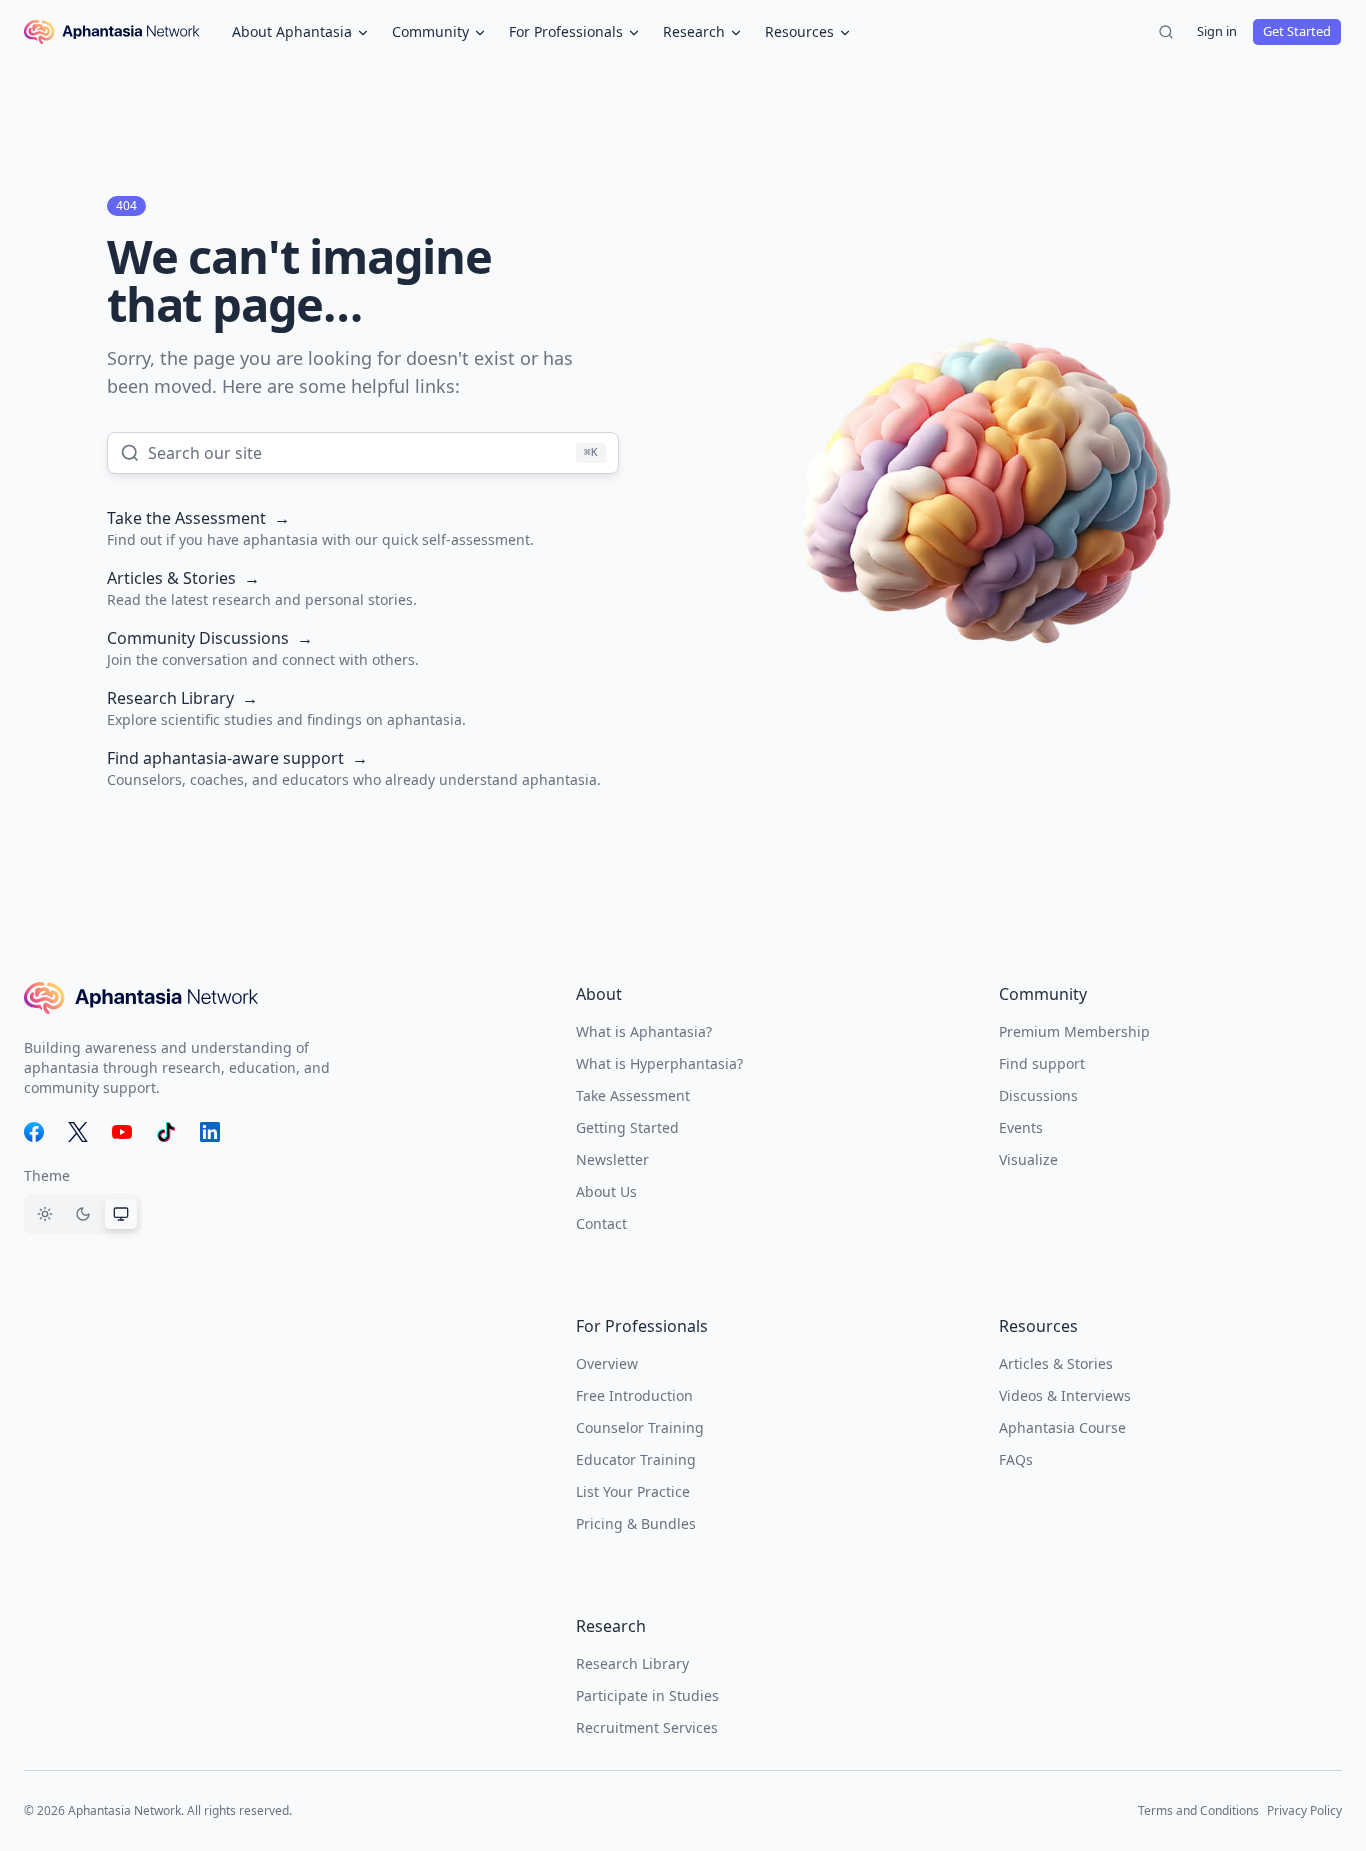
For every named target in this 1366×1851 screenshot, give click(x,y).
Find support (1042, 1063)
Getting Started (627, 1127)
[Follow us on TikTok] (166, 1132)
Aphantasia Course (1062, 1427)
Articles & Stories (1056, 1363)
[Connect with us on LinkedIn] (210, 1132)
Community (430, 31)
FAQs (1016, 1459)
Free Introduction (634, 1395)
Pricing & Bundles (636, 1523)
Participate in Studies (647, 1695)
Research (694, 31)
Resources (799, 31)
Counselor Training (640, 1427)
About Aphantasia (292, 31)
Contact (601, 1223)
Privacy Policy (1304, 1810)
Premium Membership (1074, 1031)
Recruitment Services (647, 1727)
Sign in (1217, 31)
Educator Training (636, 1459)
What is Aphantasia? (644, 1031)
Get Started (1297, 31)
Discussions (1038, 1095)
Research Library (632, 1663)
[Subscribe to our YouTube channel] (122, 1132)
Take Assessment (633, 1095)
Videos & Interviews (1065, 1395)
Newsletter (612, 1159)
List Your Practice (633, 1491)
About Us (606, 1191)
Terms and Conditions (1198, 1810)
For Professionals (566, 31)
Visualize (1028, 1159)
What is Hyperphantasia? (659, 1063)
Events (1021, 1127)
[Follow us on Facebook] (34, 1132)
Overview (607, 1363)
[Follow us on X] (78, 1132)
